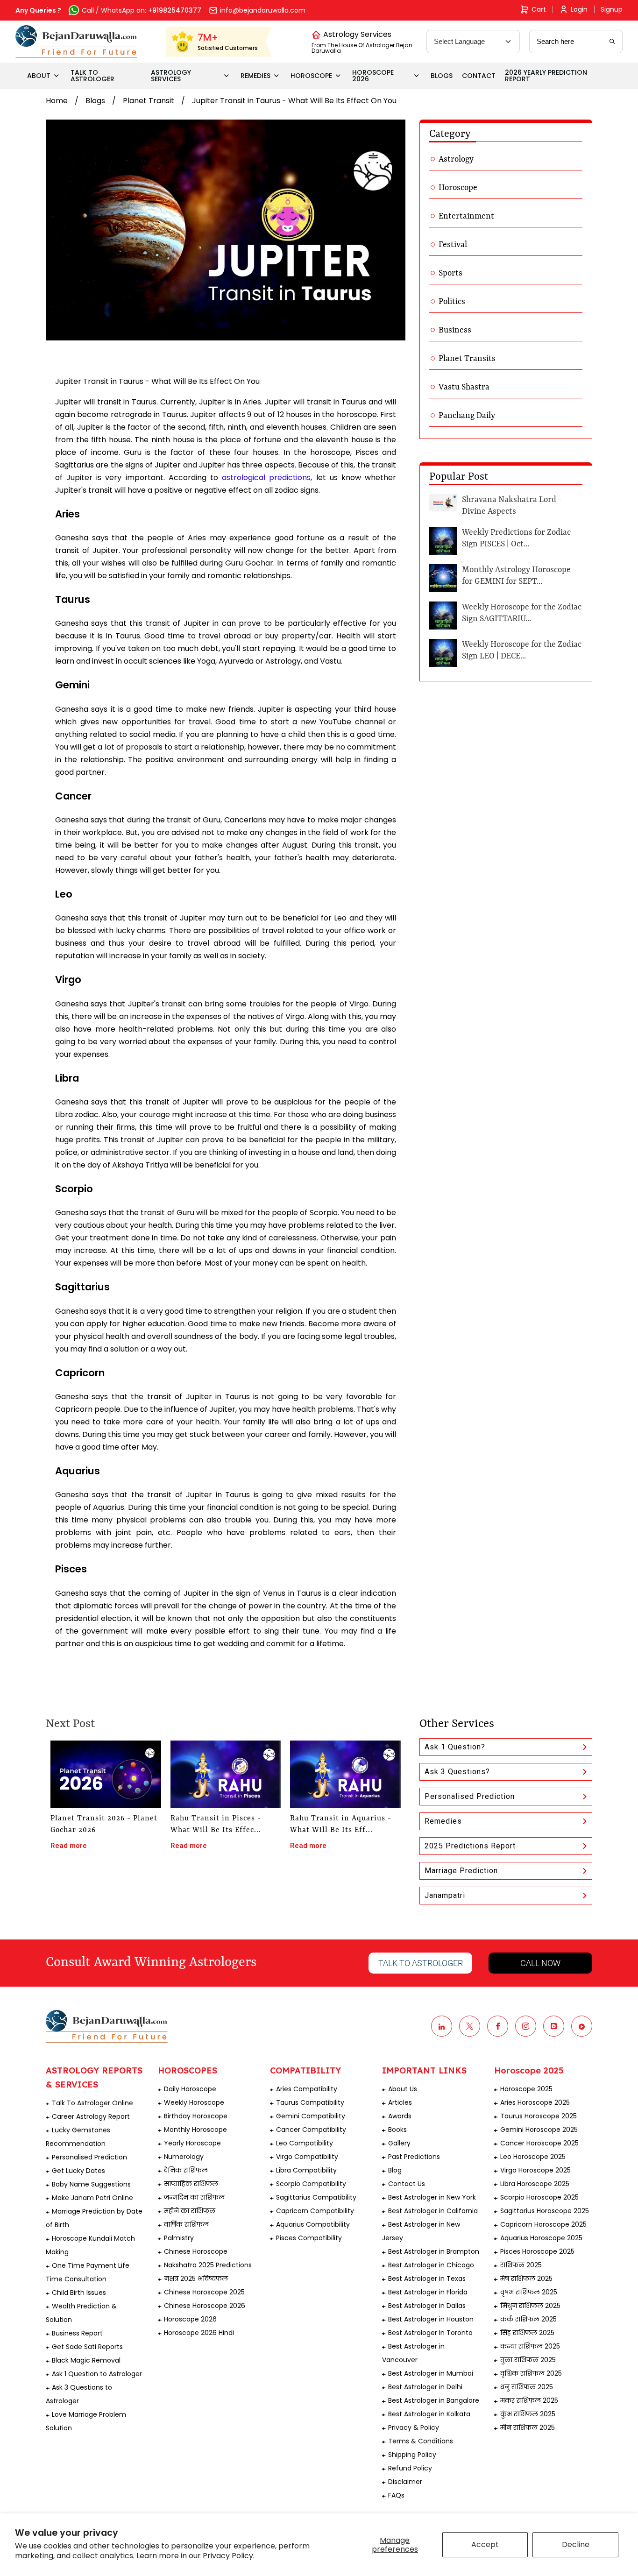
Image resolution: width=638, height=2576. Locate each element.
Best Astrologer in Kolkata (429, 2414)
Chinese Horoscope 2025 (204, 2292)
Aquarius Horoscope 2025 (541, 2238)
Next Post (70, 1724)
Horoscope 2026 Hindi (199, 2333)
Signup (612, 9)
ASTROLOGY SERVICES (171, 76)
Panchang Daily (467, 416)
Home (57, 101)
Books (397, 2130)
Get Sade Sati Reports (87, 2347)
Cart (539, 9)
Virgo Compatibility (307, 2157)
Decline (576, 2544)
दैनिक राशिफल (186, 2170)
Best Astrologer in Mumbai (431, 2373)
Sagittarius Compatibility (316, 2197)
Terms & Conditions (421, 2441)
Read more (69, 1846)
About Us (403, 2089)
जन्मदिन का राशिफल (194, 2197)
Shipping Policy (412, 2455)
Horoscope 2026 (190, 2319)
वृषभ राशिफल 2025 (529, 2292)
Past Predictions (414, 2157)
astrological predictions (266, 478)
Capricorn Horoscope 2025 (543, 2224)
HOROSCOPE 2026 (373, 76)
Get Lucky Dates (78, 2171)
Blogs (95, 101)
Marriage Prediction (461, 1871)
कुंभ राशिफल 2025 (528, 2414)
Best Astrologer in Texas (427, 2279)
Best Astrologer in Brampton (434, 2251)
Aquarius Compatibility (313, 2224)
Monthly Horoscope (195, 2130)
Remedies (443, 1821)
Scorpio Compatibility (311, 2184)
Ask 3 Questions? (457, 1772)
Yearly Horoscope (192, 2143)
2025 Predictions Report (470, 1846)
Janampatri (445, 1895)
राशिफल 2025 (521, 2265)
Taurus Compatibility (310, 2102)
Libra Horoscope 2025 (535, 2184)
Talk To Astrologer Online (92, 2103)
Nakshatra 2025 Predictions (208, 2265)
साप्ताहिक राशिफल (191, 2184)
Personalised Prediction (470, 1796)
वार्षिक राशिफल (186, 2224)
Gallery (399, 2143)
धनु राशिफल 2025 (527, 2387)
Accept (485, 2544)
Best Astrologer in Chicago (431, 2265)
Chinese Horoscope (196, 2251)
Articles (400, 2102)
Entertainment (466, 216)
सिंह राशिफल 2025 (527, 2333)
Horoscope (458, 188)
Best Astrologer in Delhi (425, 2387)
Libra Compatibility (306, 2170)
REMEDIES (255, 76)
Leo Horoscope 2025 (533, 2157)
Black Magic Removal (86, 2360)
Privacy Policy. (229, 2556)
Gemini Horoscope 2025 (539, 2130)
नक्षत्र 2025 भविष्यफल (196, 2279)
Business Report (77, 2333)
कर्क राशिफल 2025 (528, 2319)
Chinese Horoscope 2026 (205, 2306)
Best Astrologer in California (433, 2211)
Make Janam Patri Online (92, 2198)
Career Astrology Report (91, 2116)
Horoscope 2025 (526, 2089)
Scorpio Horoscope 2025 (539, 2197)
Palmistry (179, 2238)
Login (579, 9)
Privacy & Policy (414, 2427)
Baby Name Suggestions (91, 2184)
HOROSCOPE (311, 76)
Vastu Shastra (464, 387)
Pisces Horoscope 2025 (537, 2251)
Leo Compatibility (305, 2143)
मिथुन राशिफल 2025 (530, 2306)
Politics (452, 302)
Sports (450, 273)
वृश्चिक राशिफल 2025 (531, 2373)
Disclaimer (405, 2482)
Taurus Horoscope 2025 (539, 2116)
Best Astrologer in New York (432, 2197)
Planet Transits (467, 359)
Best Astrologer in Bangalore (434, 2400)
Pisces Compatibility (309, 2238)
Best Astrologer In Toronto (430, 2333)
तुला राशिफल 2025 (528, 2360)
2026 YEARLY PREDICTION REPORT (546, 76)
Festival (453, 245)
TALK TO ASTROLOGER (92, 76)
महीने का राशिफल (190, 2211)
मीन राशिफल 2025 (528, 2427)
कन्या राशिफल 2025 (530, 2346)
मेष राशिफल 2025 (526, 2279)
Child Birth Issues (79, 2293)
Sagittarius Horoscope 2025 (545, 2211)
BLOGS (442, 76)
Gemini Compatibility (311, 2116)
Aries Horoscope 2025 (535, 2102)
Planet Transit (149, 101)
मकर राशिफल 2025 (529, 2400)
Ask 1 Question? (455, 1747)
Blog (395, 2170)
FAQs (396, 2495)
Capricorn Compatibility (315, 2211)
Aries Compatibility (307, 2089)
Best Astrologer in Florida (428, 2292)
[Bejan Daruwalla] (76, 42)
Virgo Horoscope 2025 (535, 2170)
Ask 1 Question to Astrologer (97, 2374)
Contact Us (407, 2184)
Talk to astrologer (421, 1963)
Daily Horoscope (190, 2089)
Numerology (184, 2157)
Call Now (540, 1963)
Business (455, 330)
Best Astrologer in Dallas (427, 2306)
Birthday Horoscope (196, 2116)
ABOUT (39, 76)
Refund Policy (410, 2468)
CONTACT (479, 76)
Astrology (456, 159)
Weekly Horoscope (194, 2102)
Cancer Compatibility (311, 2130)
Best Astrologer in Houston (431, 2319)
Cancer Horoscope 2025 (539, 2143)
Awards (400, 2116)
